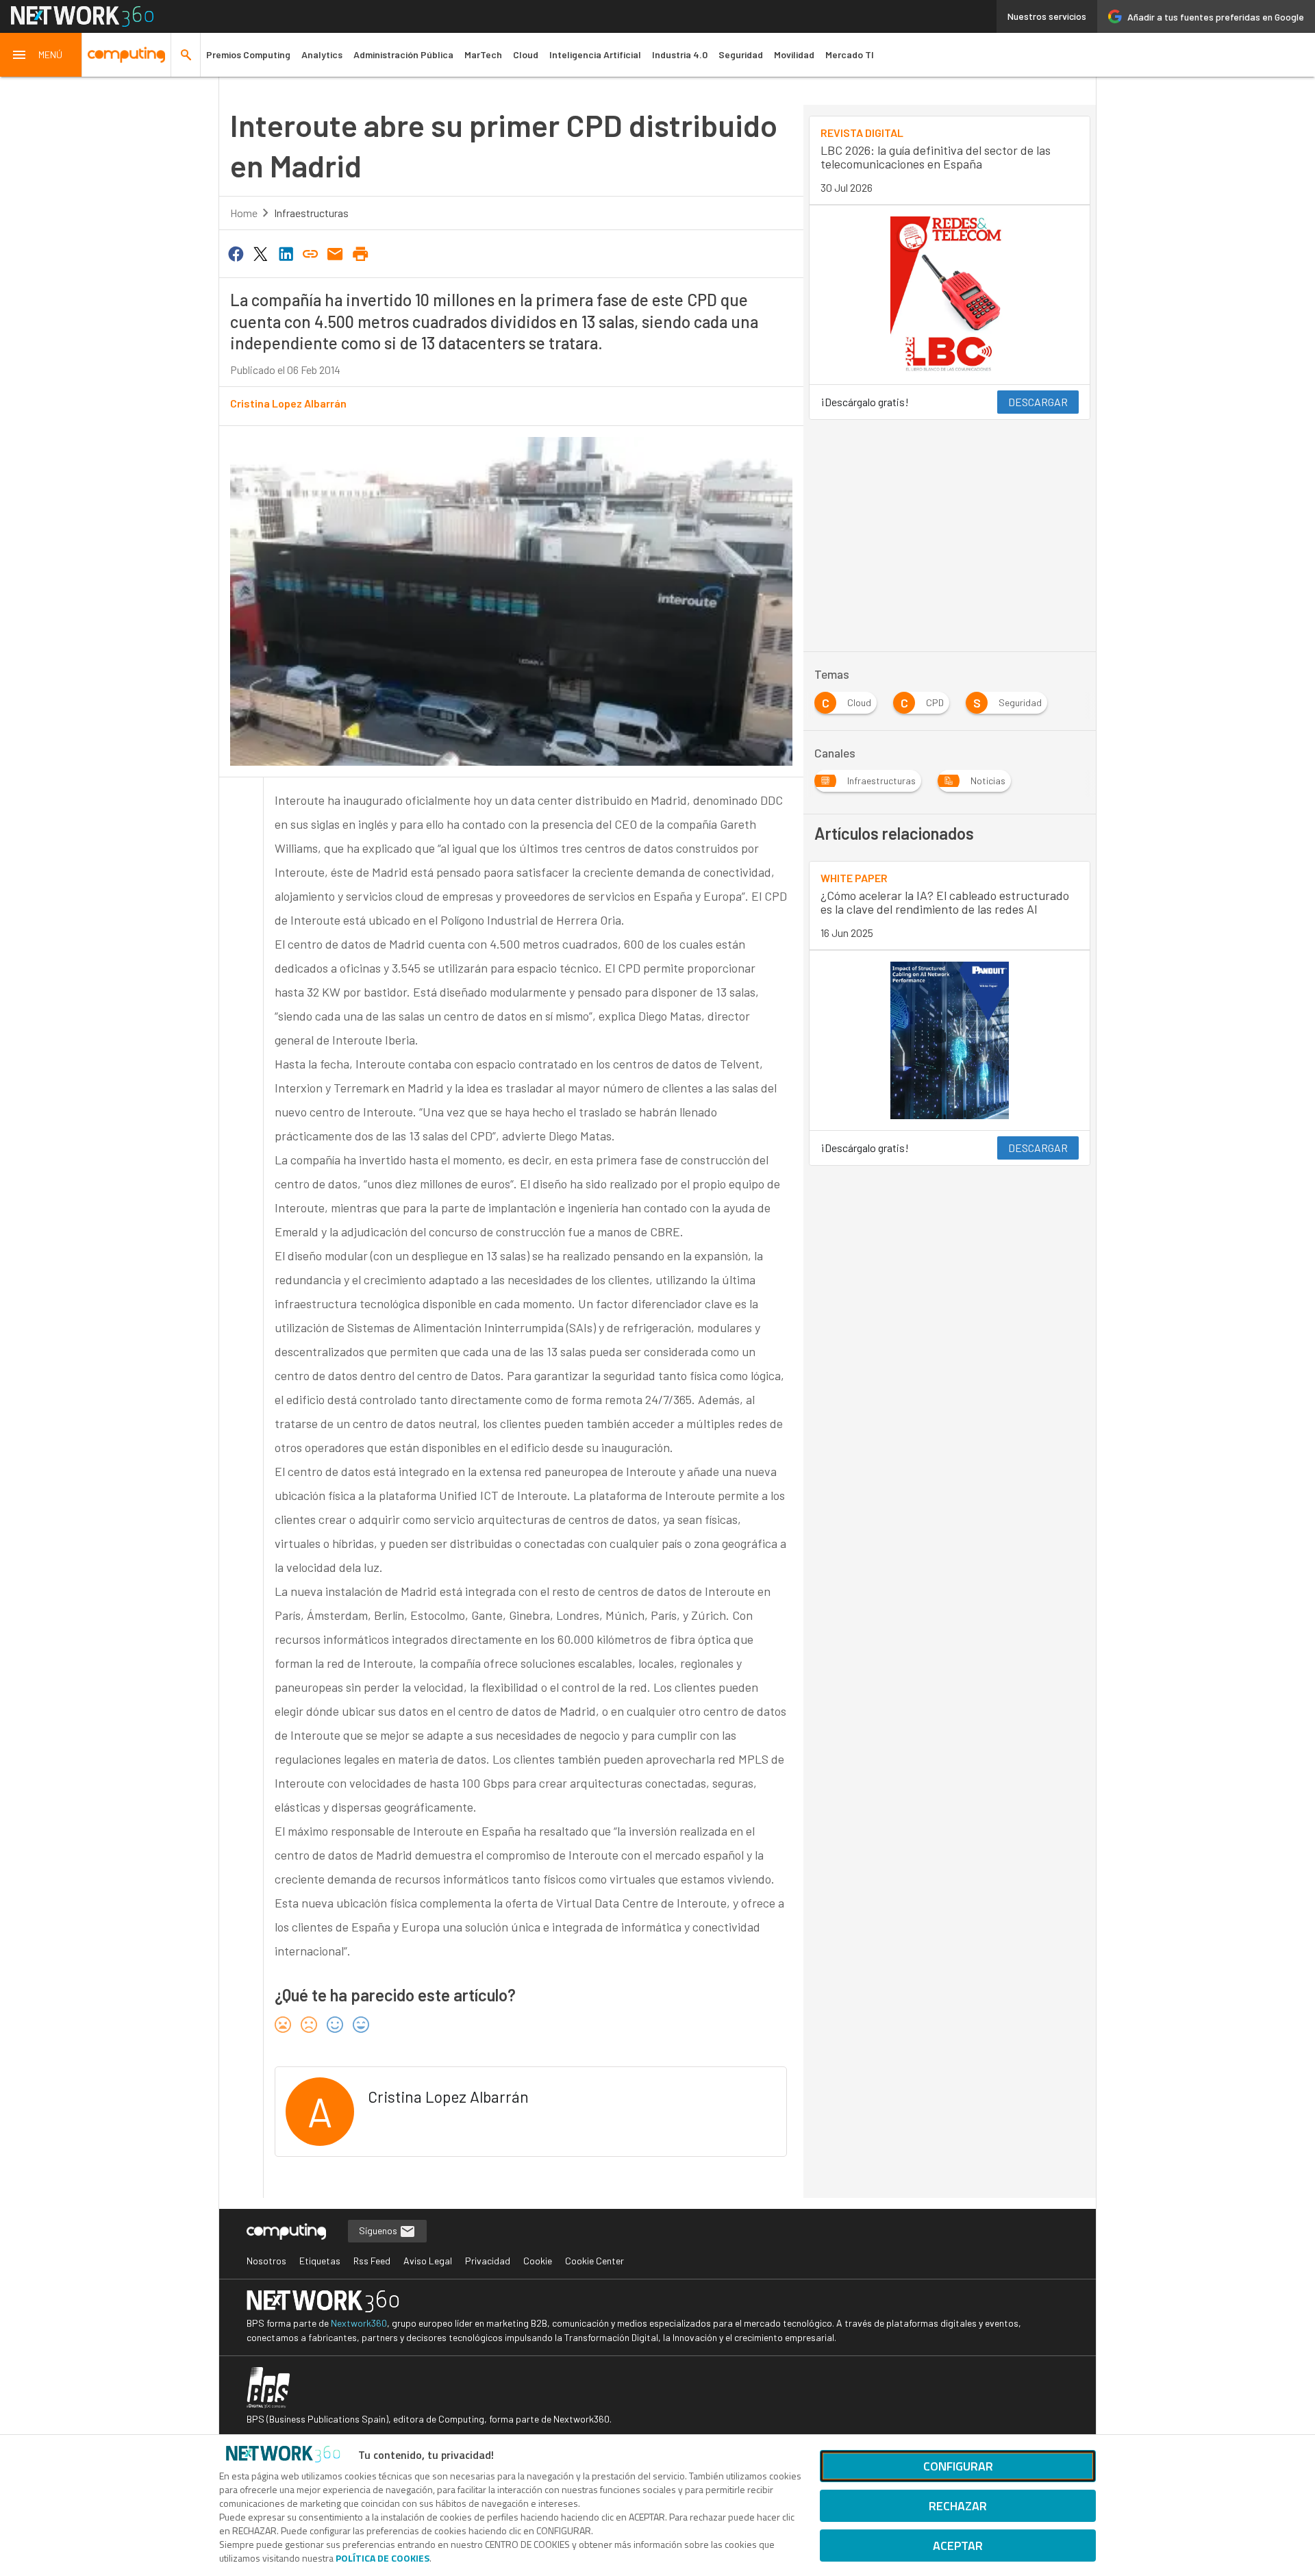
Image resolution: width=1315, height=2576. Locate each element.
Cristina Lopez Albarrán (288, 403)
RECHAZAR (958, 2506)
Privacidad (488, 2261)
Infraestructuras (311, 213)
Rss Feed (372, 2261)
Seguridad (741, 54)
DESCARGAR (1038, 402)
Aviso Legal (428, 2261)
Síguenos (379, 2230)
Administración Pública (403, 54)
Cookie (538, 2261)
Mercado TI (850, 54)
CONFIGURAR (958, 2466)
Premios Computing (248, 54)
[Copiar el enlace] (310, 253)
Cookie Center (594, 2261)
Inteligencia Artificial (595, 54)
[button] (41, 55)
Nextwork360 (359, 2323)
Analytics (322, 54)
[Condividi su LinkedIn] (286, 253)
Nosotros (266, 2261)
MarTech (483, 54)
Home (244, 213)
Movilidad (794, 54)
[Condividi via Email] (336, 253)
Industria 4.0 (680, 54)
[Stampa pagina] (360, 253)
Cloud (526, 54)
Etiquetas (320, 2261)
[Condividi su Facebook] (236, 253)
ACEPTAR (958, 2546)
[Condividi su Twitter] (260, 253)
